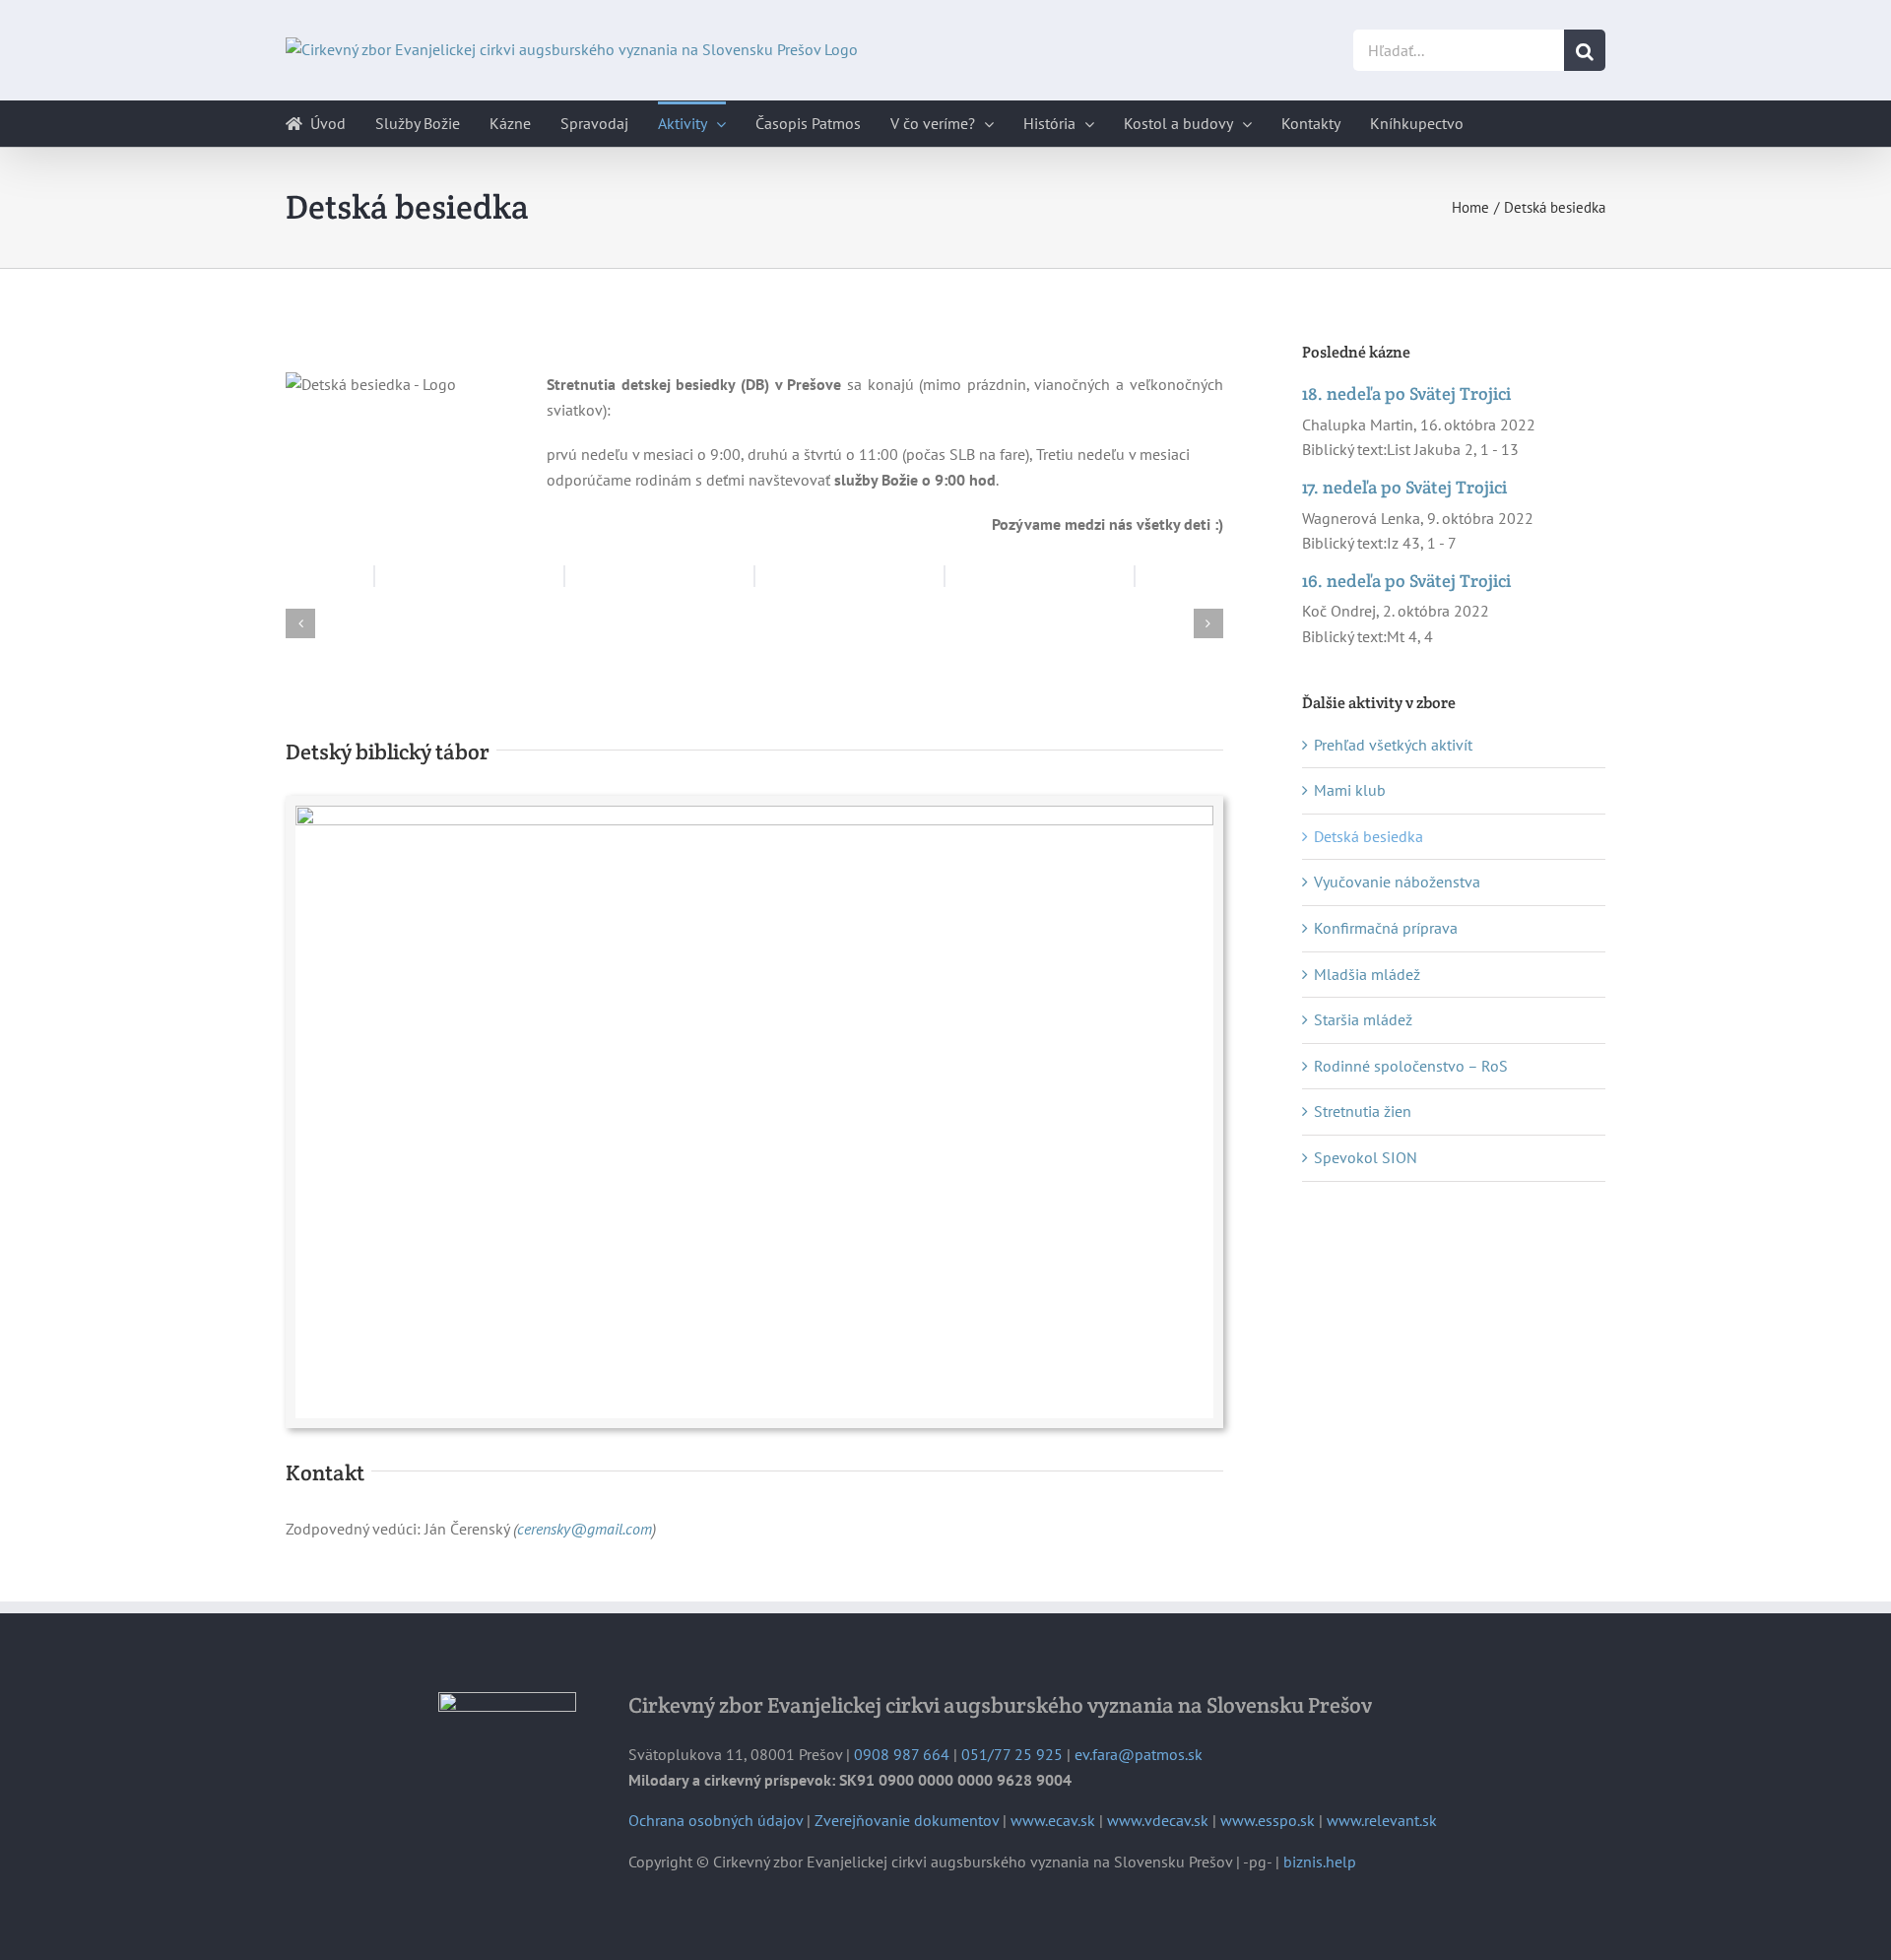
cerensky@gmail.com (585, 1529)
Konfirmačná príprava (1386, 928)
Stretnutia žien (1363, 1111)
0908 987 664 (902, 1754)
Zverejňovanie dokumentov (907, 1820)
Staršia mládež (1363, 1019)
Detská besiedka (1369, 836)
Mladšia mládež (1367, 974)
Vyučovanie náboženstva (1397, 882)
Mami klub (1350, 790)
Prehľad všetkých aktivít (1393, 745)
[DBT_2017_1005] (754, 814)
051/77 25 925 (1012, 1754)
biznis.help (1320, 1862)
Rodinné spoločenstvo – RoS (1411, 1066)
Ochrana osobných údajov (716, 1820)
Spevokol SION (1366, 1157)
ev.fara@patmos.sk (1139, 1754)
